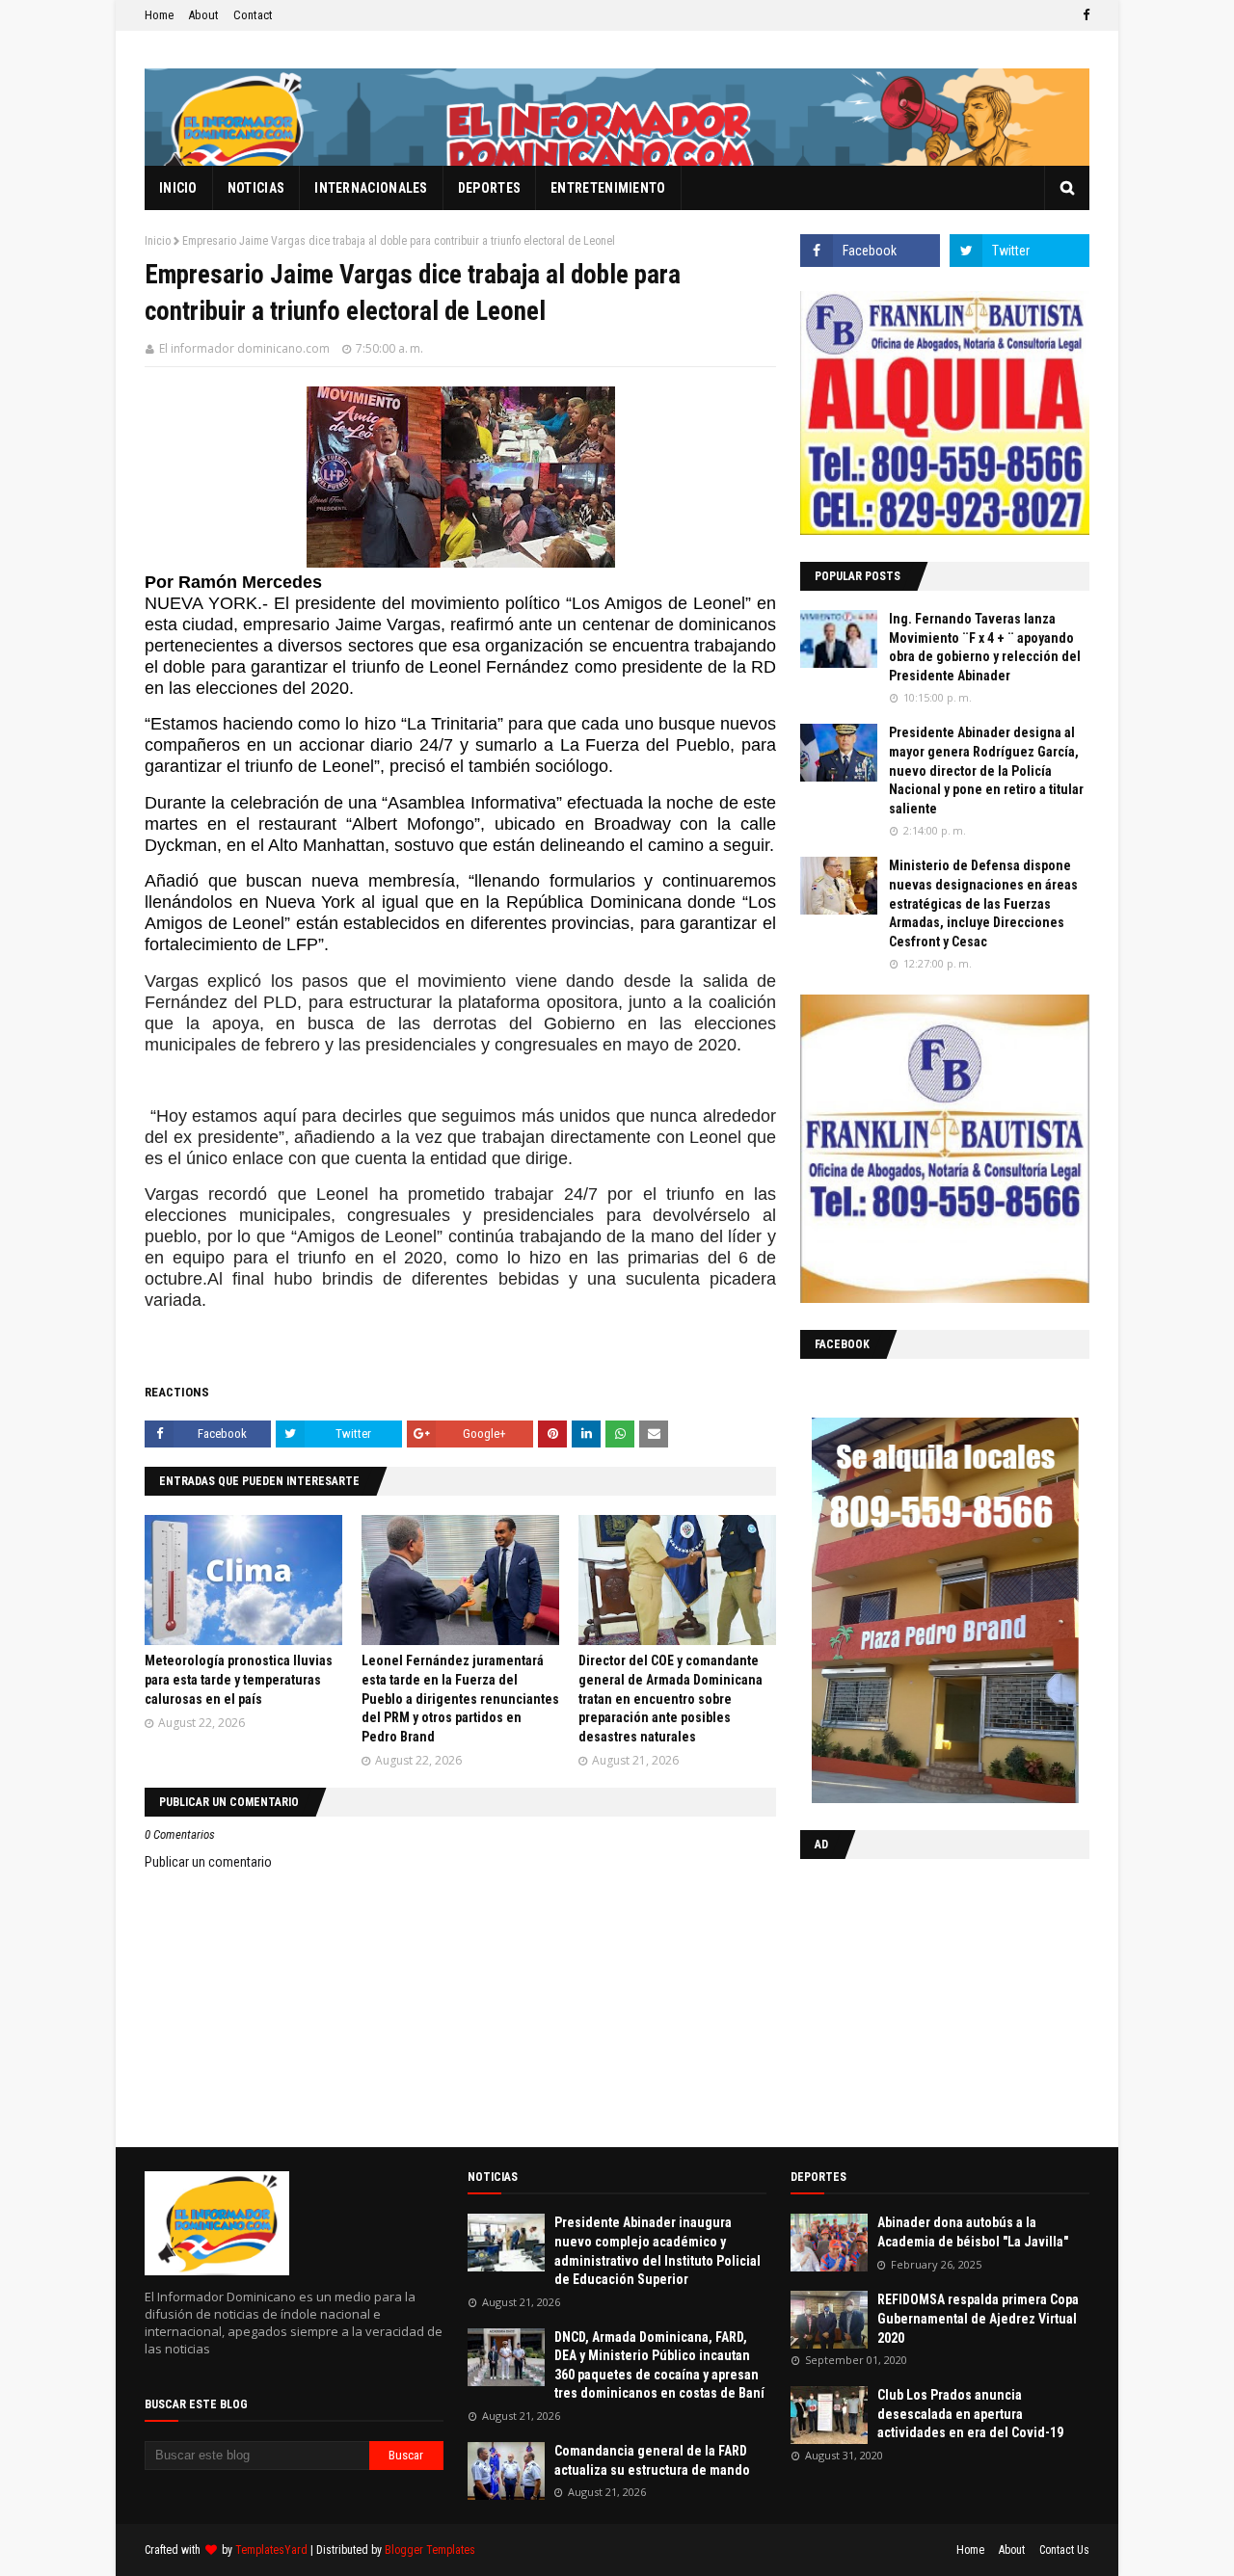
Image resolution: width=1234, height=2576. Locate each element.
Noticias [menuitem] (256, 188)
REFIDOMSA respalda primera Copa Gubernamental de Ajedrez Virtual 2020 (978, 2318)
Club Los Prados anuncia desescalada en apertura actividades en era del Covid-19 (970, 2414)
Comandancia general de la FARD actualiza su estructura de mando (652, 2460)
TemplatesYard (271, 2550)
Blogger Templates (430, 2550)
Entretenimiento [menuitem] (608, 188)
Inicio (158, 241)
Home (159, 15)
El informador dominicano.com (244, 348)
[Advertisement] (921, 1999)
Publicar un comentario (208, 1862)
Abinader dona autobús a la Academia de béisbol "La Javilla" (973, 2232)
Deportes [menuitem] (489, 188)
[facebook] (1084, 15)
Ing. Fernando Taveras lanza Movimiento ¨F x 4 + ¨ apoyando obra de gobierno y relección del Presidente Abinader (985, 647)
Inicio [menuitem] (178, 188)
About (203, 15)
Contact (253, 15)
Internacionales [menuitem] (371, 188)
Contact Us (1064, 2550)
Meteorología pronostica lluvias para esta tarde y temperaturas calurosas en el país (239, 1679)
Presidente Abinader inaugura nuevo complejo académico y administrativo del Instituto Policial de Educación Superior (657, 2251)
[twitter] (1019, 251)
